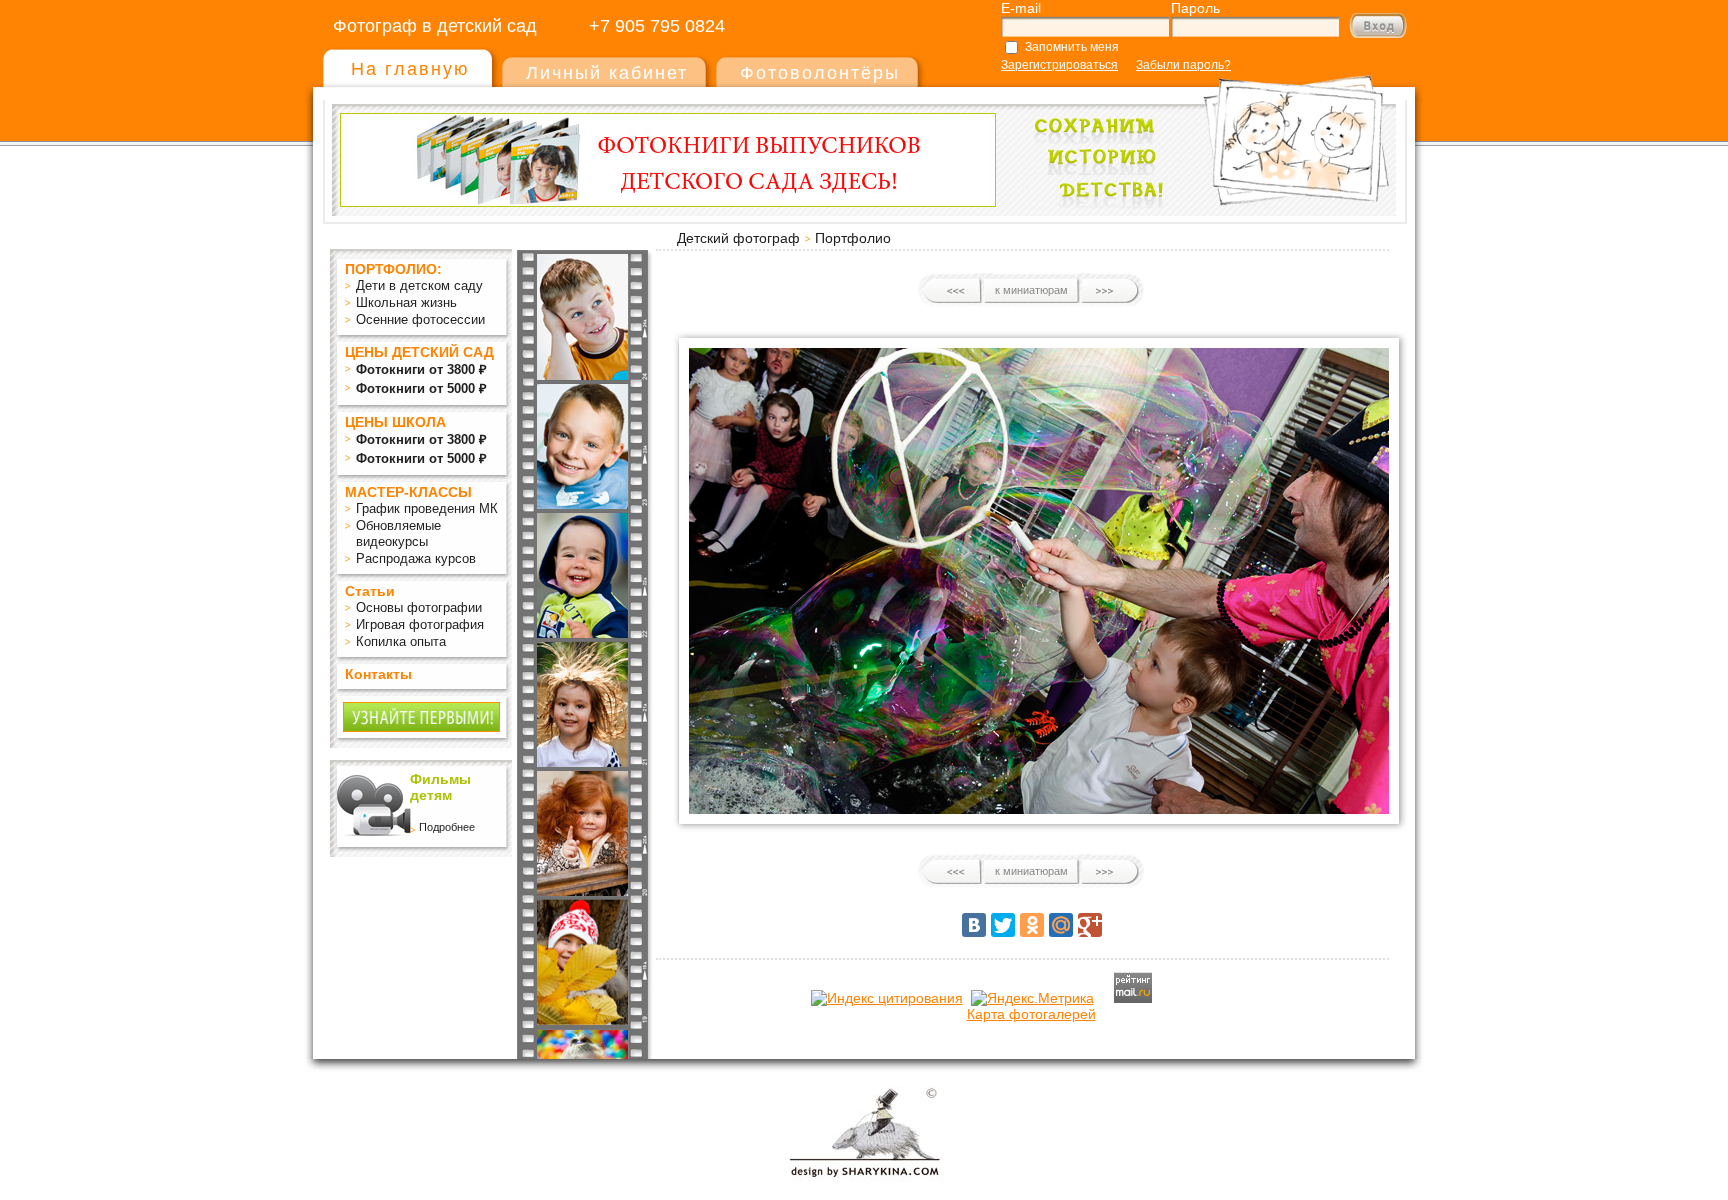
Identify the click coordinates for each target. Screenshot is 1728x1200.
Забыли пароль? (1183, 65)
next (1109, 291)
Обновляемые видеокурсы (398, 533)
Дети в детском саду (419, 285)
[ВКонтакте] (974, 925)
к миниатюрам (1031, 290)
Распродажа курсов (416, 558)
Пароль (1195, 8)
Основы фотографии (419, 607)
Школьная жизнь (406, 302)
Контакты (378, 674)
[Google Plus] (1090, 925)
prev (953, 291)
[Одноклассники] (1032, 925)
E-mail (1021, 8)
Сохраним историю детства (1205, 131)
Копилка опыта (401, 641)
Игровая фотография (420, 624)
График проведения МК (427, 508)
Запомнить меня (1072, 47)
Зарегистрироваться (1059, 65)
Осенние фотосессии (420, 319)
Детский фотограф (738, 238)
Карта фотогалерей (1031, 1014)
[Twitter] (1003, 925)
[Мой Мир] (1061, 925)
